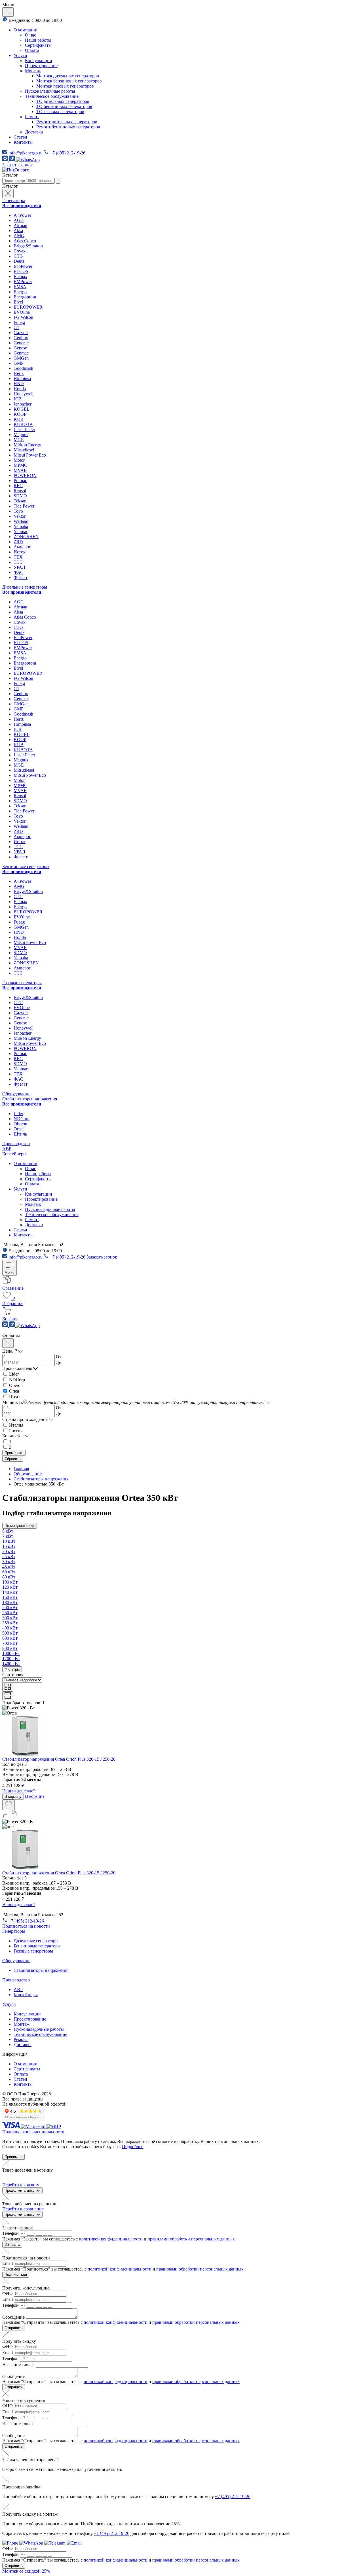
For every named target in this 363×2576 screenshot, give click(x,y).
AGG (19, 220)
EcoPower (23, 266)
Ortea (19, 1129)
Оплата (32, 50)
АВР (7, 1149)
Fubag (19, 322)
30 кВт (9, 1562)
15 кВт (9, 1546)
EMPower (23, 282)
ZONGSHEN (26, 537)
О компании (26, 30)
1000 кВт (11, 1653)
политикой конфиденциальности (111, 2239)
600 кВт (10, 1638)
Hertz (19, 373)
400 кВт (10, 1628)
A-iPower (22, 215)
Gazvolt (21, 333)
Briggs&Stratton (28, 246)
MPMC (20, 465)
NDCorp (22, 1119)
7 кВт (8, 1536)
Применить (14, 1453)
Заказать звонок (18, 165)
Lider (18, 1114)
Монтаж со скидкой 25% (26, 2571)
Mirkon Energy (27, 445)
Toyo (18, 511)
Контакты (23, 142)
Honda (20, 389)
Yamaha (21, 526)
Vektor (20, 516)
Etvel (18, 302)
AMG (19, 236)
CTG (18, 256)
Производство (16, 1144)
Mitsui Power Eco (30, 455)
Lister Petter (24, 429)
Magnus (21, 435)
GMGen (21, 358)
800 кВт (10, 1648)
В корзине (35, 1796)
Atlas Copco (25, 241)
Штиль (20, 1134)
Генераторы (14, 200)
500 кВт (10, 1633)
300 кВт (10, 1618)
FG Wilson (23, 317)
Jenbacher (23, 404)
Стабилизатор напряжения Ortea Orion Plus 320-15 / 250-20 (59, 1759)
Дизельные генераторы (25, 587)
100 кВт (10, 1582)
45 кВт (9, 1567)
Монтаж (33, 71)
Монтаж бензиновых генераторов (69, 81)
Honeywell (24, 394)
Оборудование (16, 1094)
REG (18, 486)
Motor (19, 460)
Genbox (21, 338)
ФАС (18, 572)
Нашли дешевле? (19, 1791)
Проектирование (41, 66)
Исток (20, 552)
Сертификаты (38, 45)
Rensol (20, 491)
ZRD (18, 542)
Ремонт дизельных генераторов (67, 122)
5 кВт (8, 1531)
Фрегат (21, 577)
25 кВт (9, 1557)
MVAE (20, 470)
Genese (20, 348)
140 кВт (10, 1592)
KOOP (20, 414)
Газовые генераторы (22, 983)
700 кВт (10, 1643)
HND (19, 384)
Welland (21, 521)
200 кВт (10, 1608)
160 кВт (10, 1597)
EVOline (22, 312)
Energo (20, 292)
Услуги (20, 55)
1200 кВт (11, 1659)
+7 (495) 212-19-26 (233, 2497)
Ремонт (32, 117)
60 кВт (9, 1572)
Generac (21, 343)
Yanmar (21, 531)
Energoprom (25, 297)
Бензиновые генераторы (26, 866)
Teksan (20, 501)
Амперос (22, 547)
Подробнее (133, 2147)
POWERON (25, 475)
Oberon (20, 1124)
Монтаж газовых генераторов (65, 86)
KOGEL (22, 409)
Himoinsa (22, 378)
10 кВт (9, 1541)
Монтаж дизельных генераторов (68, 76)
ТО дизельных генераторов (63, 101)
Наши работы (38, 40)
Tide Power (24, 506)
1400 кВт (11, 1664)
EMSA (20, 287)
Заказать (12, 2245)
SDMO (20, 496)
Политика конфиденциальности (33, 2132)
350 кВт (10, 1623)
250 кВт (10, 1613)
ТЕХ (18, 557)
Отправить (14, 2328)
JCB (18, 399)
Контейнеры (14, 1154)
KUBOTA (23, 424)
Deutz (19, 261)
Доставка (34, 132)
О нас (30, 35)
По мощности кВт (20, 1526)
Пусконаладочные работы (50, 91)
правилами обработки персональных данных (191, 2239)
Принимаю (13, 2157)
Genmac (21, 353)
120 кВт (10, 1587)
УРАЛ (19, 567)
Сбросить (13, 1459)
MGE (19, 440)
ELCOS (21, 271)
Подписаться (16, 2275)
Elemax (20, 276)
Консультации (39, 61)
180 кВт (10, 1602)
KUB (19, 419)
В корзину (13, 1797)
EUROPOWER (28, 307)
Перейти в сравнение (23, 2209)
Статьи (20, 137)
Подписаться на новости (26, 1926)
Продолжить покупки (22, 2190)
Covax (20, 251)
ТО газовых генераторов (60, 112)
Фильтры (12, 1669)
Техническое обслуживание (52, 96)
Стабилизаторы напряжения (30, 1099)
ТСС (18, 562)
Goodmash (23, 368)
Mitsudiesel (24, 450)
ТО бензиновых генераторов (64, 106)
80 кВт (9, 1577)
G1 (16, 327)
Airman (20, 225)
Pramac (20, 480)
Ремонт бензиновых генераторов (68, 127)
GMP (19, 363)
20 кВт (9, 1551)
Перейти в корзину (21, 2185)
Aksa (18, 231)
